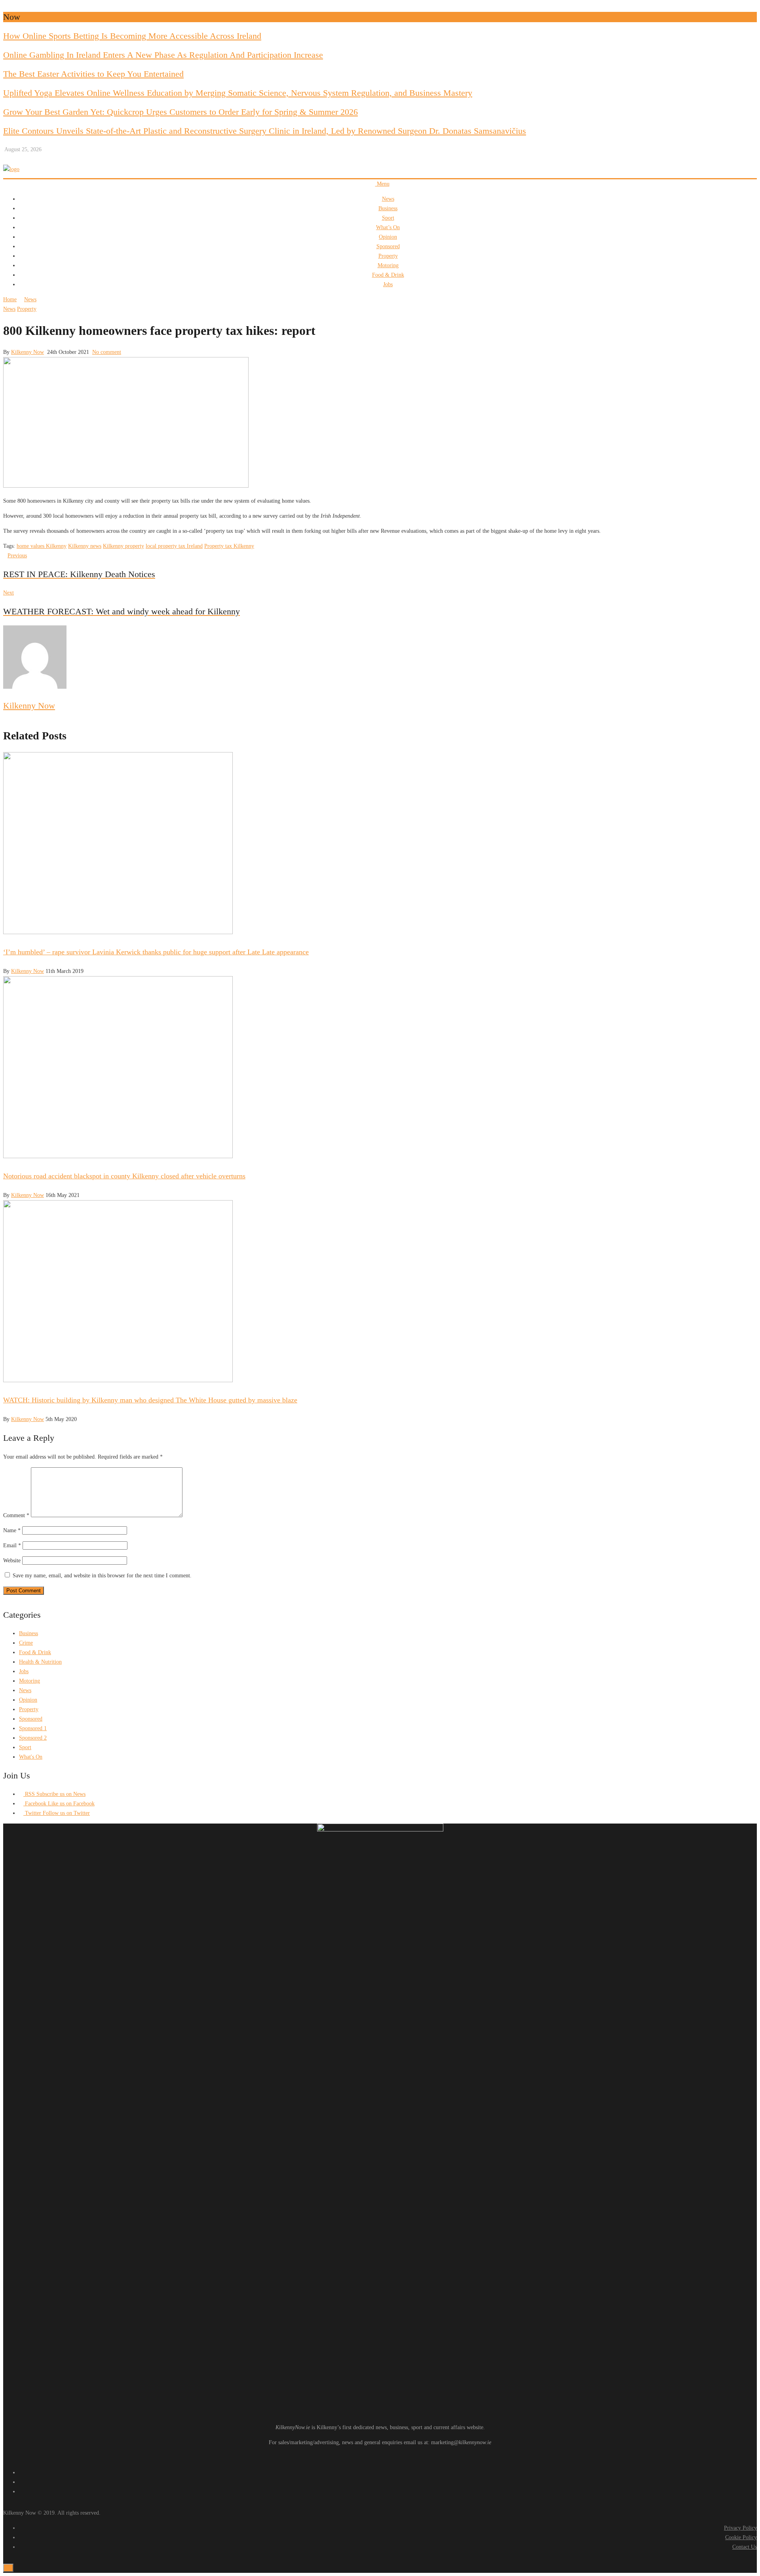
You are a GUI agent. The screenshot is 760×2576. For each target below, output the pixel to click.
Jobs (388, 284)
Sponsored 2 (33, 1738)
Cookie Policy (741, 2537)
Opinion (388, 237)
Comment (16, 1515)
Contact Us (745, 2547)
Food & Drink (388, 275)
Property (388, 256)
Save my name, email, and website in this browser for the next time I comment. (102, 1576)
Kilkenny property (123, 546)
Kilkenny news (85, 546)
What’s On (388, 227)
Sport (388, 218)
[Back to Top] (8, 2568)
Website (12, 1561)
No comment (107, 352)
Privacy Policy (740, 2528)
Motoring (388, 265)
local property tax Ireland (174, 546)
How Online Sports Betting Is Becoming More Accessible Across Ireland (132, 36)
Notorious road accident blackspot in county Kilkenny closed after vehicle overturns (124, 1176)
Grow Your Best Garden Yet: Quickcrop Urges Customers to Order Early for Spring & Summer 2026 (180, 112)
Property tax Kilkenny (229, 546)
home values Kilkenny (42, 546)
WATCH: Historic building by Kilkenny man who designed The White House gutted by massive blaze (150, 1400)
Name (12, 1530)
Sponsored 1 (33, 1728)
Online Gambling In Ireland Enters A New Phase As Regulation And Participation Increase (163, 55)
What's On (31, 1757)
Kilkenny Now (28, 352)
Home (10, 299)
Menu (382, 184)
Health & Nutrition (40, 1662)
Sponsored (388, 246)
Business (388, 208)
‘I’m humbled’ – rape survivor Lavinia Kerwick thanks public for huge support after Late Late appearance (156, 952)
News (388, 199)
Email (12, 1545)
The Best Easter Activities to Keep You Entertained (93, 74)
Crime (26, 1643)
